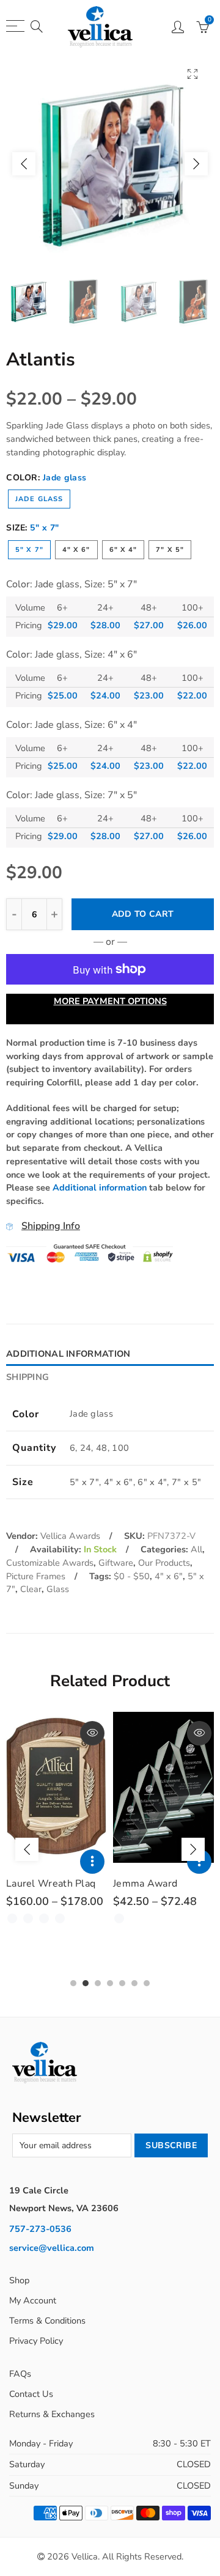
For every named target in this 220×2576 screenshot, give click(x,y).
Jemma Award (145, 1884)
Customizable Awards (50, 1563)
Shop (19, 2280)
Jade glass (39, 499)
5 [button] (122, 1983)
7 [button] (147, 1983)
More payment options (110, 1001)
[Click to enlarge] (193, 74)
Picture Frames (36, 1576)
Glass (58, 1589)
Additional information (100, 1187)
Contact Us (31, 2394)
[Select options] (92, 1862)
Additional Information (68, 1354)
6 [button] (134, 1983)
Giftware (116, 1563)
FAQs (20, 2374)
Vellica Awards (70, 1536)
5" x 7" (29, 550)
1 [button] (73, 1983)
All (196, 1549)
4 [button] (110, 1983)
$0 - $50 (132, 1576)
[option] (110, 164)
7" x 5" (170, 550)
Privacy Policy (36, 2341)
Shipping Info (51, 1226)
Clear (31, 1589)
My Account (33, 2300)
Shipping (28, 1377)
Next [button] (196, 164)
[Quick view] (92, 1733)
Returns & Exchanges (52, 2414)
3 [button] (98, 1983)
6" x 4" (123, 550)
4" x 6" (76, 550)
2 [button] (86, 1983)
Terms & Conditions (47, 2321)
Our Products (164, 1563)
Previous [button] (24, 164)
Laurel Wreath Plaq (51, 1884)
